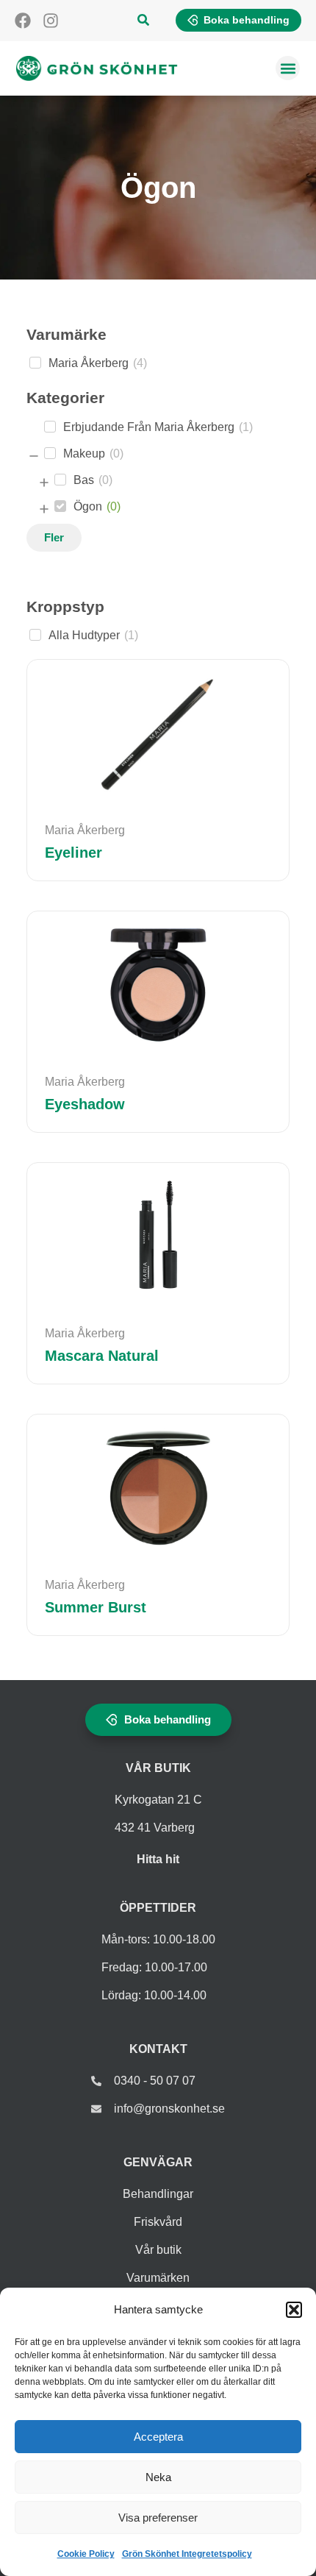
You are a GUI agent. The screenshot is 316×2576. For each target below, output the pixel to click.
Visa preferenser (158, 2518)
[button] (294, 2310)
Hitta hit (158, 1859)
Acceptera (158, 2437)
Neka (158, 2477)
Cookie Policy (86, 2554)
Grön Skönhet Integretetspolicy (187, 2554)
